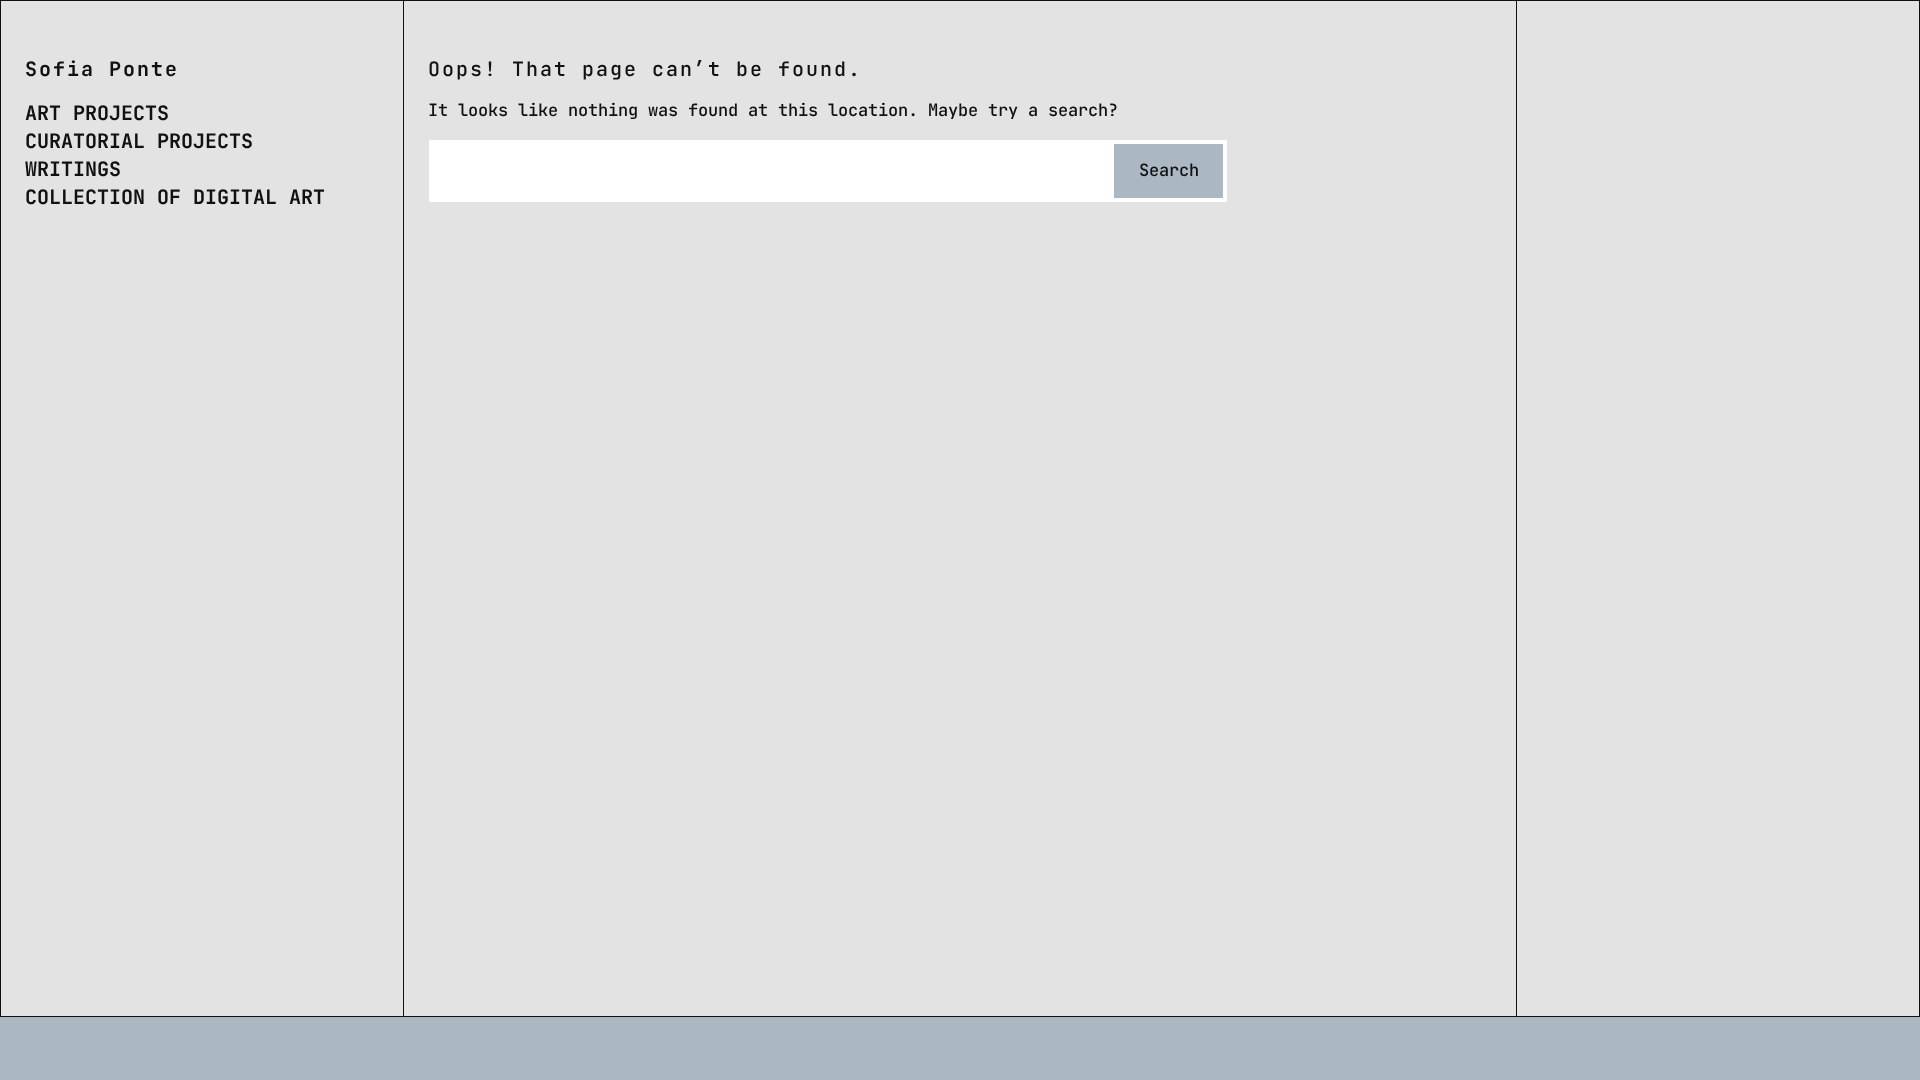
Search (1169, 170)
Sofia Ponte (102, 69)
